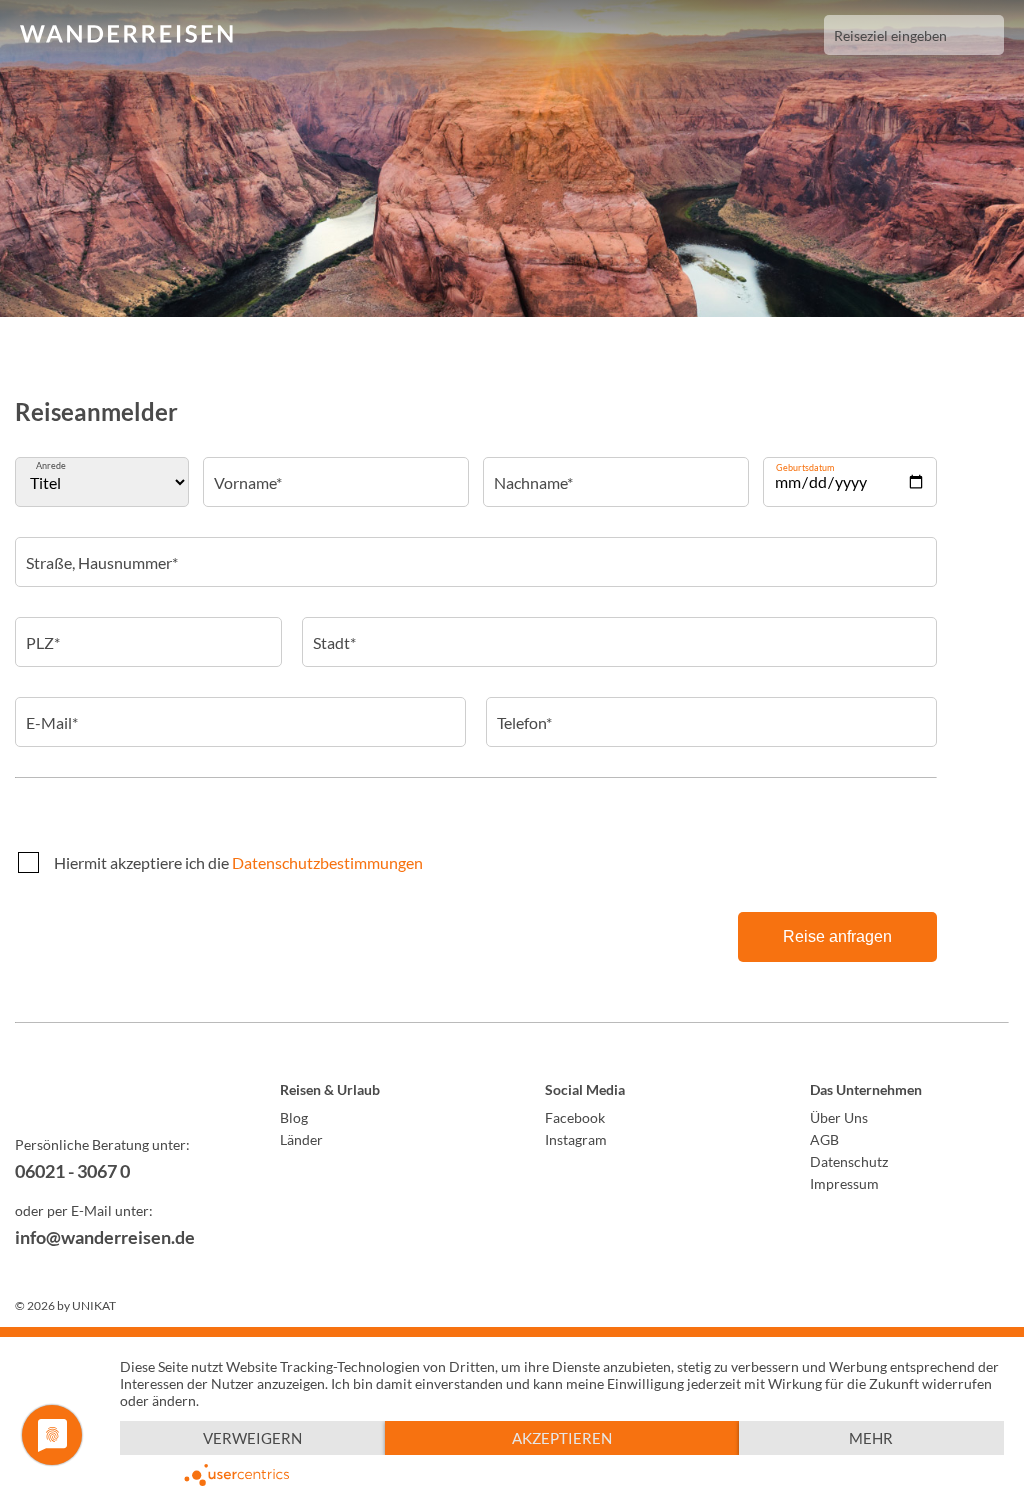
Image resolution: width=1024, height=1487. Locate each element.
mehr (871, 1438)
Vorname (247, 469)
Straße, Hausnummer (101, 549)
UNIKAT (94, 1305)
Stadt (333, 629)
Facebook (575, 1117)
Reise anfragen (837, 936)
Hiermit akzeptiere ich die (238, 862)
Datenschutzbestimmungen (327, 862)
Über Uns (839, 1117)
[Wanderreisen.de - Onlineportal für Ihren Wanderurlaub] (114, 1093)
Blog (294, 1117)
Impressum (844, 1183)
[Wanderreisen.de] (126, 35)
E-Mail (51, 709)
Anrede (51, 465)
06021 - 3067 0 (72, 1171)
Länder (301, 1139)
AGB (824, 1139)
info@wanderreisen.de (105, 1237)
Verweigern (252, 1438)
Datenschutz (849, 1161)
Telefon (524, 709)
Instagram (576, 1139)
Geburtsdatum (805, 467)
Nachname (533, 469)
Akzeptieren (562, 1438)
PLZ (42, 629)
